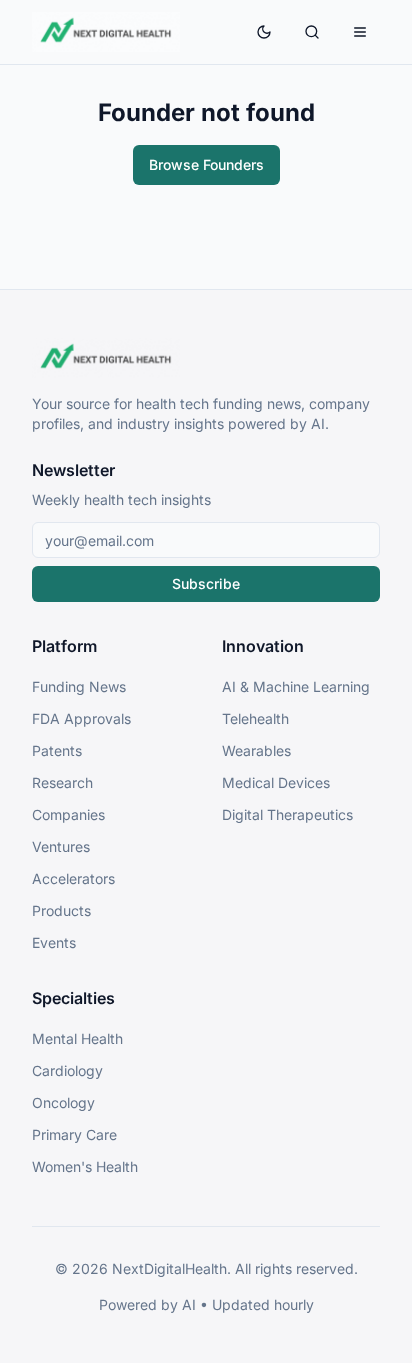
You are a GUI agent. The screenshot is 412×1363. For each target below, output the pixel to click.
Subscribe (206, 583)
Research (62, 782)
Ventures (61, 846)
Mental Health (77, 1038)
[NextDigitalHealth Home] (206, 358)
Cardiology (67, 1070)
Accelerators (73, 878)
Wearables (256, 750)
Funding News (79, 686)
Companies (68, 814)
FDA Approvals (81, 718)
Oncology (63, 1102)
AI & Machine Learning (296, 686)
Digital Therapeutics (287, 814)
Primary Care (74, 1134)
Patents (57, 750)
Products (61, 910)
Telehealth (255, 718)
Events (54, 942)
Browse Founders (206, 164)
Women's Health (85, 1166)
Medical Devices (276, 782)
